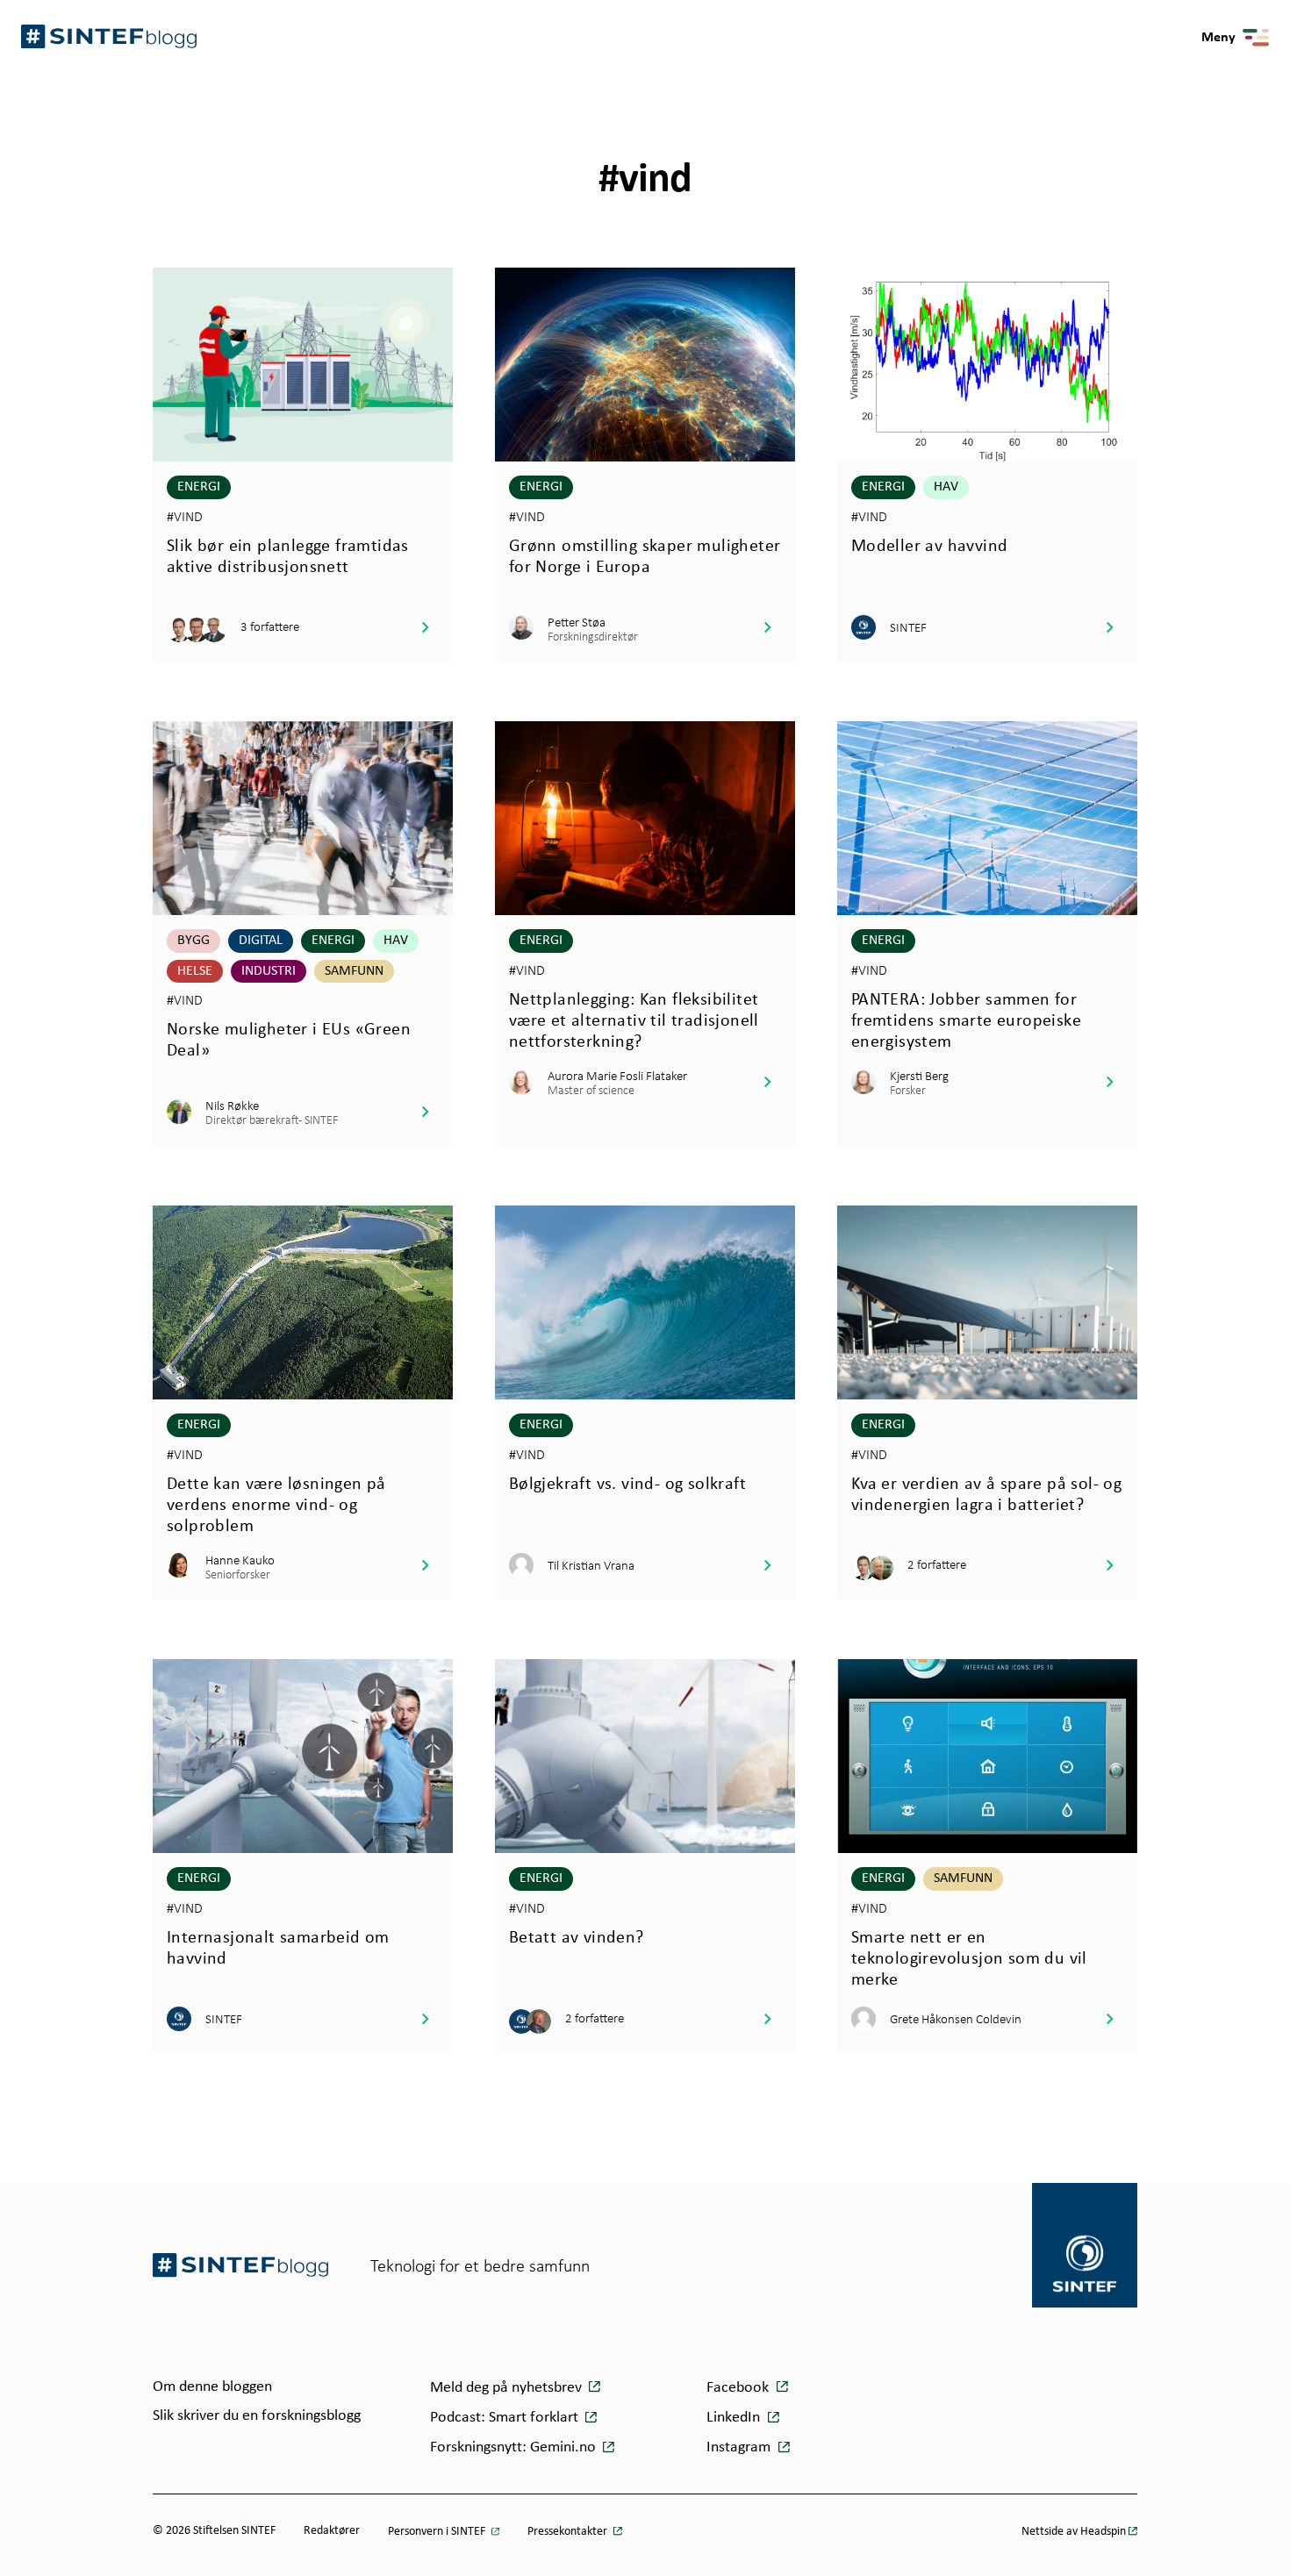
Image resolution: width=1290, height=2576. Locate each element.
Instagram (740, 2447)
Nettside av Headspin (1074, 2532)
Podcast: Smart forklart (506, 2418)
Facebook (739, 2388)
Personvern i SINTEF (438, 2532)
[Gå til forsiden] (240, 2265)
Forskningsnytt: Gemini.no (515, 2447)
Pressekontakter (569, 2532)
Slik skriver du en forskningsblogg (257, 2416)
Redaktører (332, 2531)
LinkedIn (735, 2418)
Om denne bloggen (212, 2387)
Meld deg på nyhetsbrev (508, 2388)
